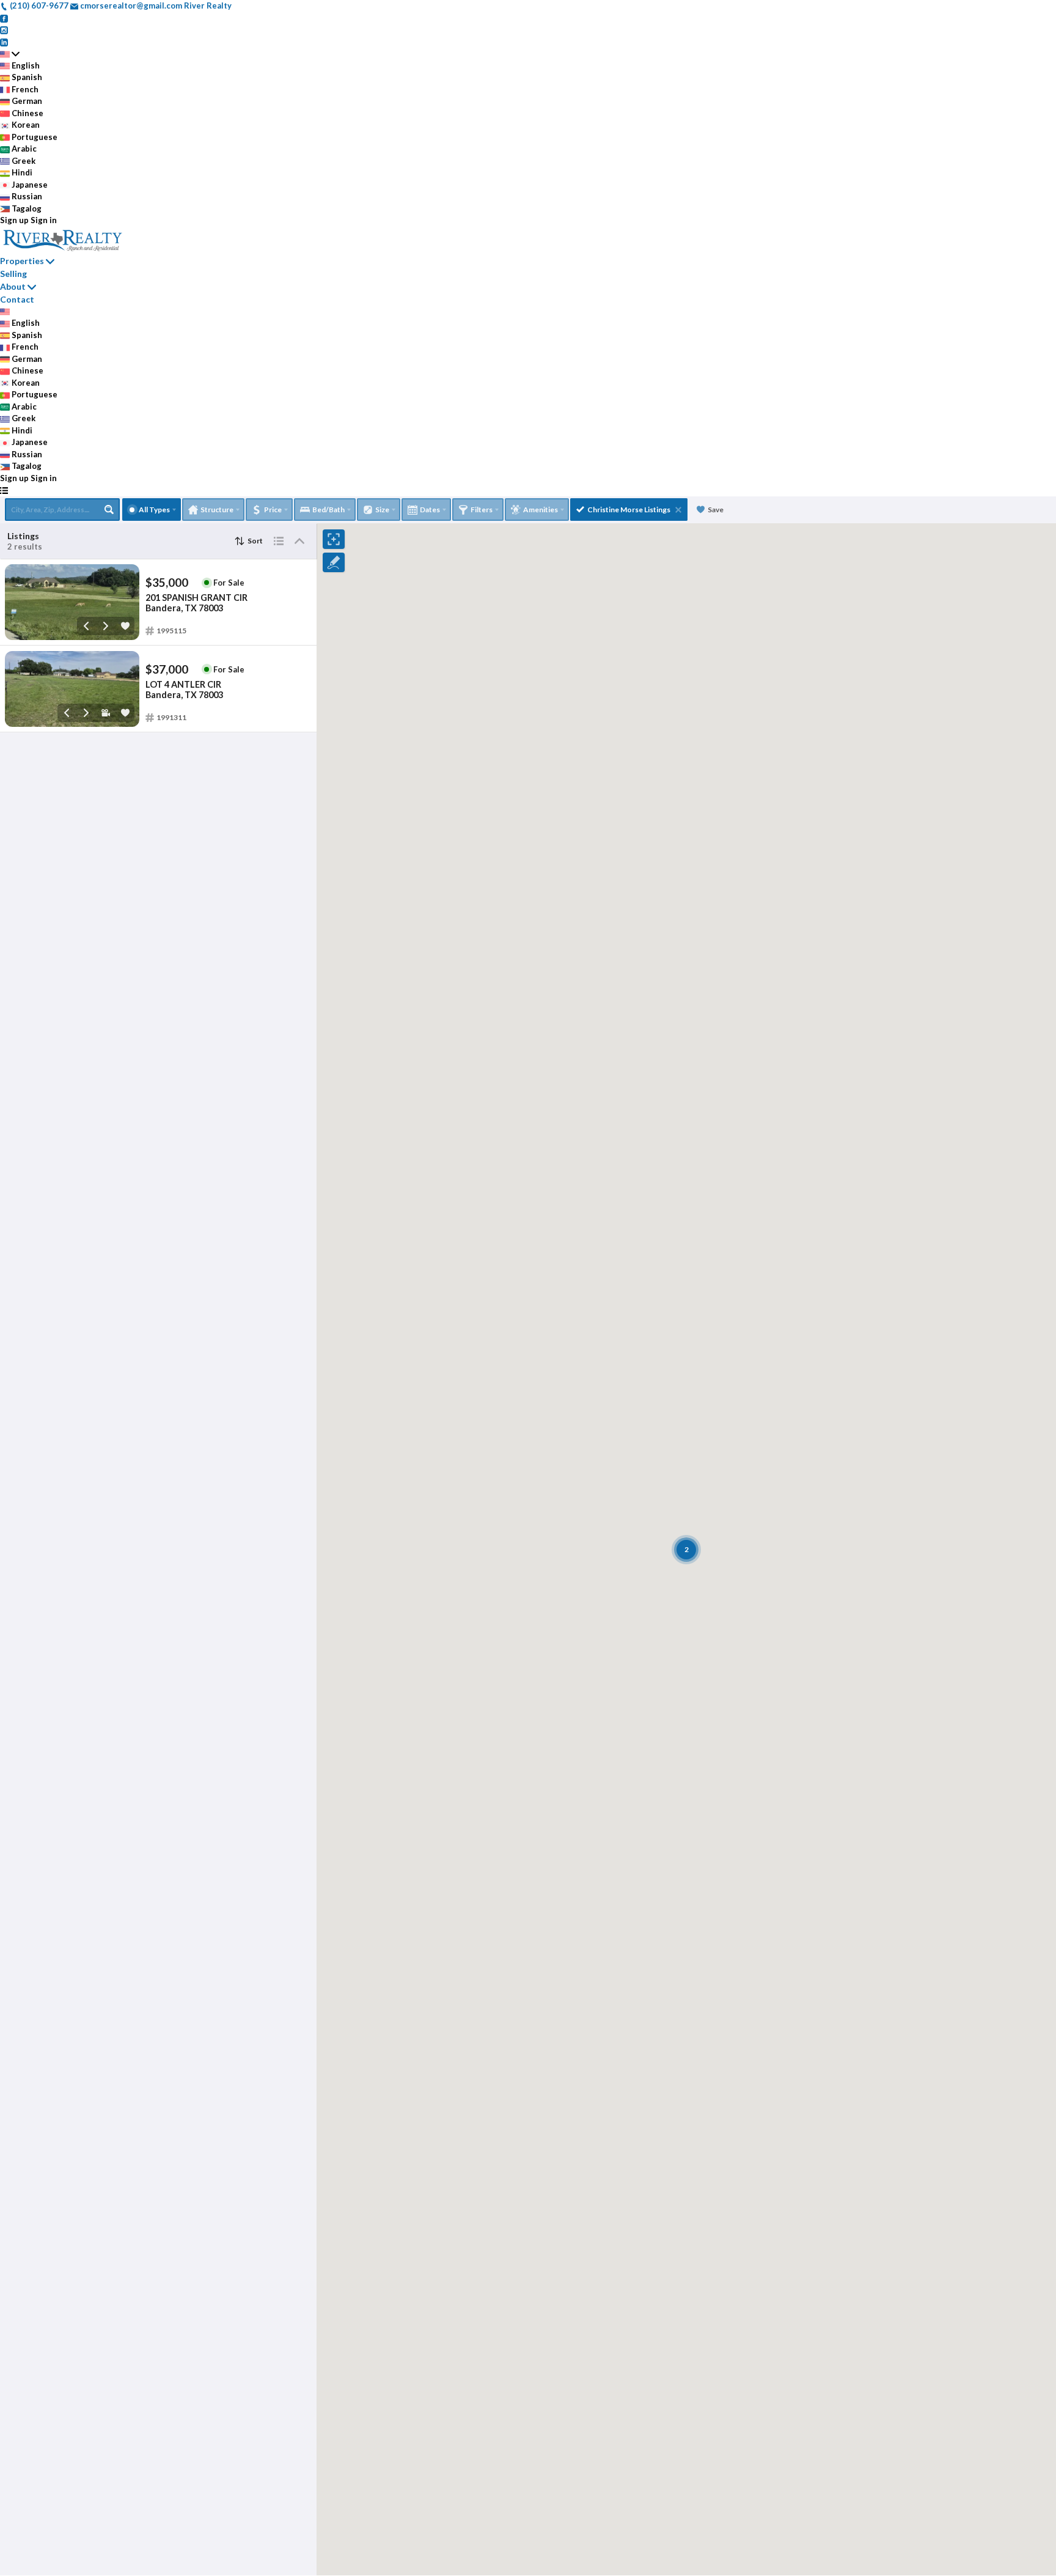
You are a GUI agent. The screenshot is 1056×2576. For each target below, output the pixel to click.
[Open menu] (4, 490)
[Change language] (10, 54)
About (13, 286)
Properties (22, 261)
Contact (17, 299)
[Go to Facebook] (4, 18)
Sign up (14, 220)
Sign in (44, 220)
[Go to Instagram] (4, 29)
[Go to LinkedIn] (4, 42)
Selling (13, 274)
